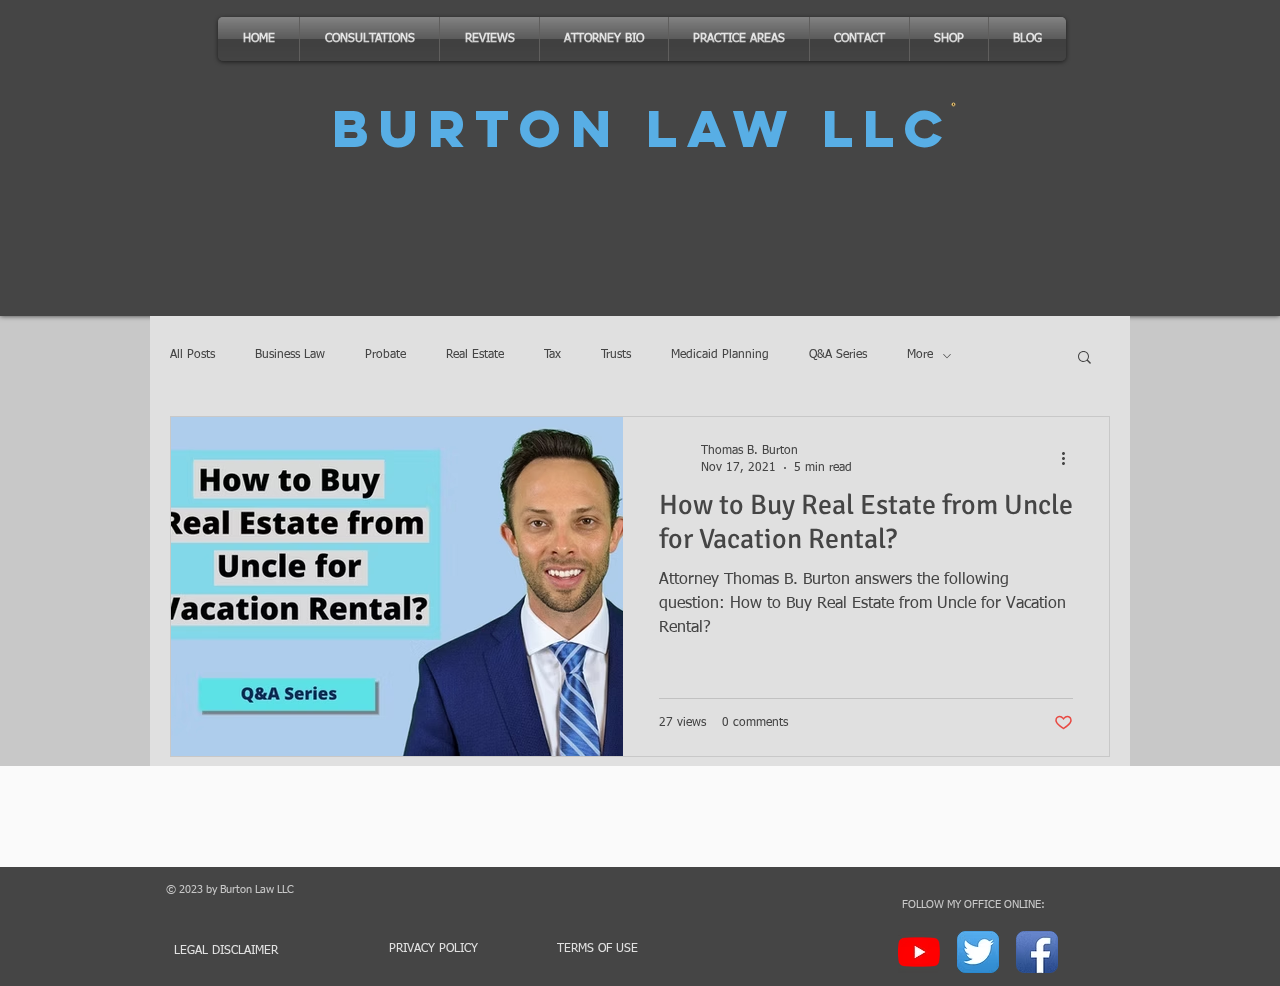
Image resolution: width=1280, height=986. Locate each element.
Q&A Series (838, 355)
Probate (385, 355)
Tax (552, 355)
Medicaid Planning (720, 355)
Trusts (616, 355)
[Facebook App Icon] (1037, 952)
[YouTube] (919, 952)
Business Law (290, 355)
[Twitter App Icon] (978, 952)
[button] (1084, 358)
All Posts (192, 355)
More (920, 355)
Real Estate (475, 355)
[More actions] (1070, 458)
